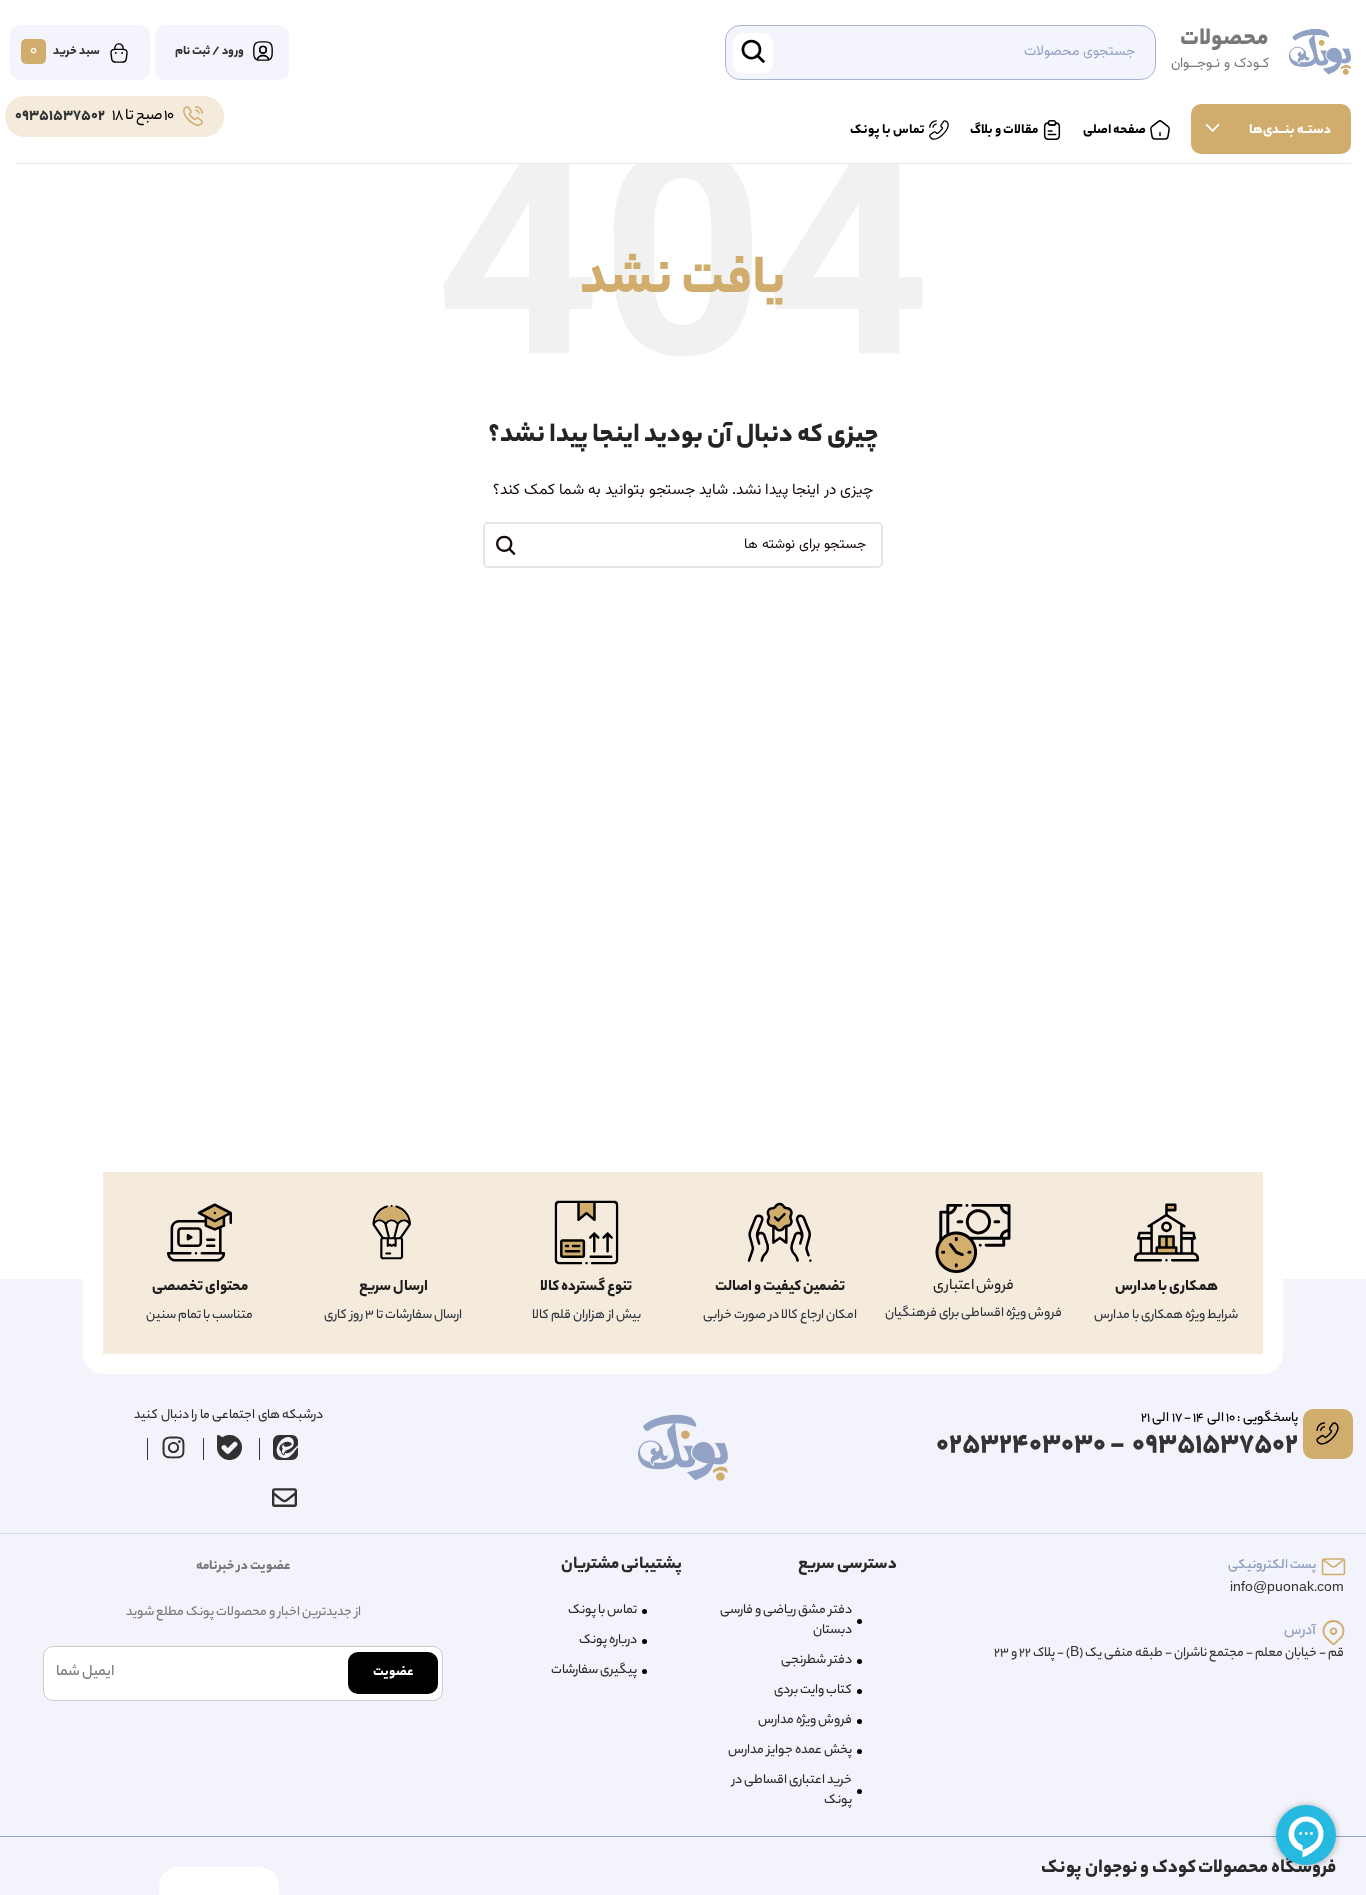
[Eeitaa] (285, 1448)
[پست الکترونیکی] (1333, 1566)
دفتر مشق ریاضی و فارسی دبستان (786, 1620)
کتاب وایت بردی (813, 1690)
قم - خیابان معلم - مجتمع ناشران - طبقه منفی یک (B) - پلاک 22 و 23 (1169, 1653)
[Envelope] (285, 1498)
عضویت (393, 1672)
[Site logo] (1320, 53)
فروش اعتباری (973, 1287)
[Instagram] (173, 1448)
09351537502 (60, 117)
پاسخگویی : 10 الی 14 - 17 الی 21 (1219, 1418)
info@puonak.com (1287, 1588)
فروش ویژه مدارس (805, 1720)
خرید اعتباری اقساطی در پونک (792, 1790)
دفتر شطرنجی (816, 1660)
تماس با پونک (602, 1610)
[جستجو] (506, 545)
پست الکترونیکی (1272, 1565)
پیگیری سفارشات (594, 1670)
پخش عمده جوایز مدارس (790, 1750)
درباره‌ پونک (608, 1640)
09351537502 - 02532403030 (1117, 1446)
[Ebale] (229, 1448)
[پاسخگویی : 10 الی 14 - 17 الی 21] (1328, 1434)
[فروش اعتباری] (973, 1238)
